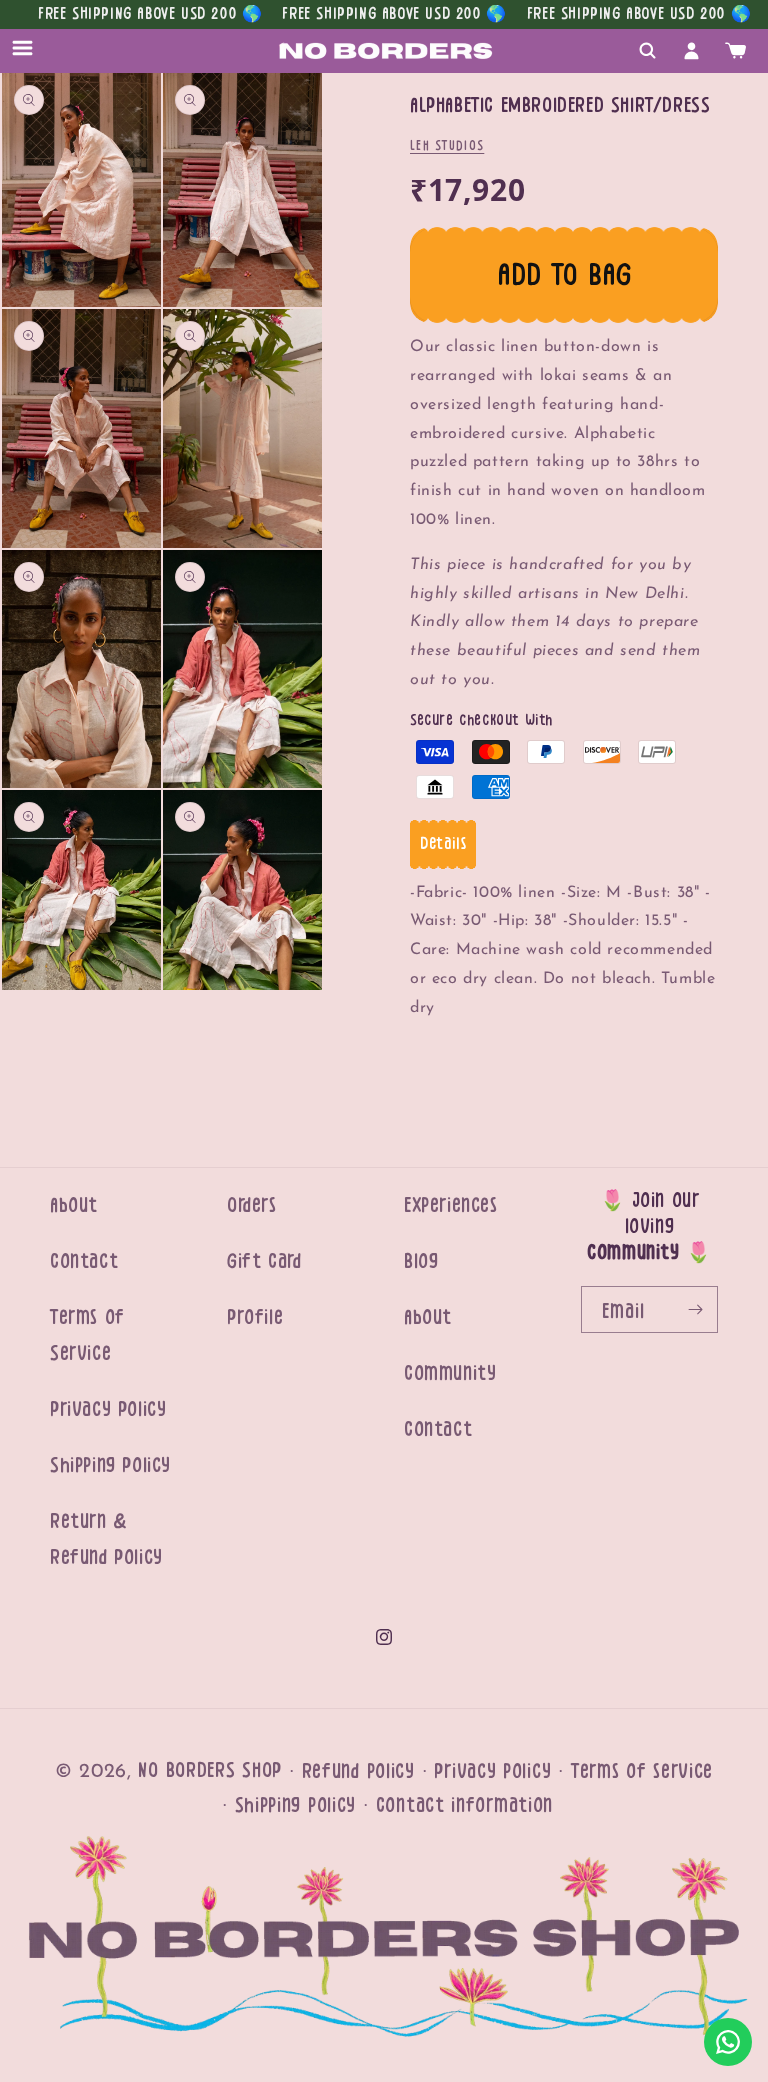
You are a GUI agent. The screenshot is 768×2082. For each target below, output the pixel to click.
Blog (421, 1261)
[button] (32, 51)
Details (443, 844)
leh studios (447, 145)
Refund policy (358, 1771)
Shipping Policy (110, 1465)
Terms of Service (87, 1335)
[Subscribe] (695, 1309)
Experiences (451, 1205)
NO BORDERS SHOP (210, 1770)
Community (450, 1373)
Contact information (464, 1805)
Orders (252, 1205)
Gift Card (264, 1261)
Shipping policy (296, 1805)
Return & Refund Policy (106, 1539)
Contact (84, 1261)
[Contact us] (728, 2042)
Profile (255, 1317)
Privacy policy (492, 1771)
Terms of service (642, 1771)
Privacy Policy (108, 1409)
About (74, 1205)
